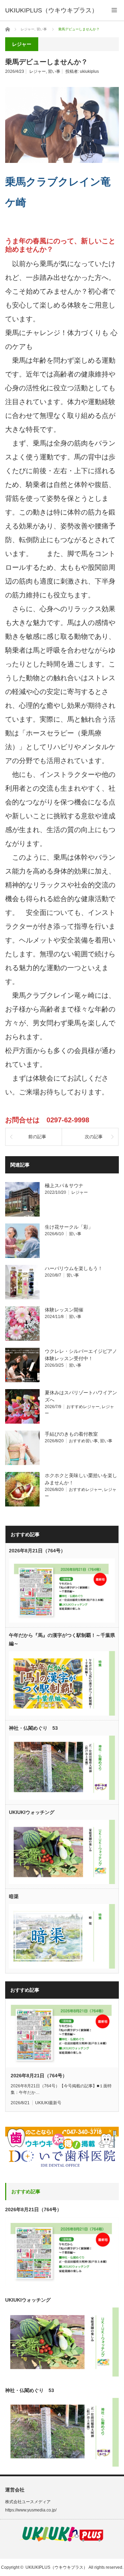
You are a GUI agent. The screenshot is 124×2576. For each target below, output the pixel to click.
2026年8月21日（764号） (37, 1551)
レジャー (38, 71)
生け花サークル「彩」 (69, 1227)
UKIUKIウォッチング (32, 1812)
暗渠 (14, 1896)
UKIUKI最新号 (48, 2103)
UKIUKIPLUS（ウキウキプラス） (56, 2567)
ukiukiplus (89, 71)
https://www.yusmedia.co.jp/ (31, 2510)
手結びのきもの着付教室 (71, 1434)
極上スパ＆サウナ (64, 1185)
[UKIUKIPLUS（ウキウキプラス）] (51, 10)
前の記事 (37, 1137)
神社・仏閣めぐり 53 (33, 1728)
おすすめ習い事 (83, 1441)
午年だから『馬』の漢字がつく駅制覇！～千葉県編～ (62, 1639)
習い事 (54, 71)
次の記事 (94, 1137)
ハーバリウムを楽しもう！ (74, 1268)
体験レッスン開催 (64, 1310)
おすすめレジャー (83, 1407)
